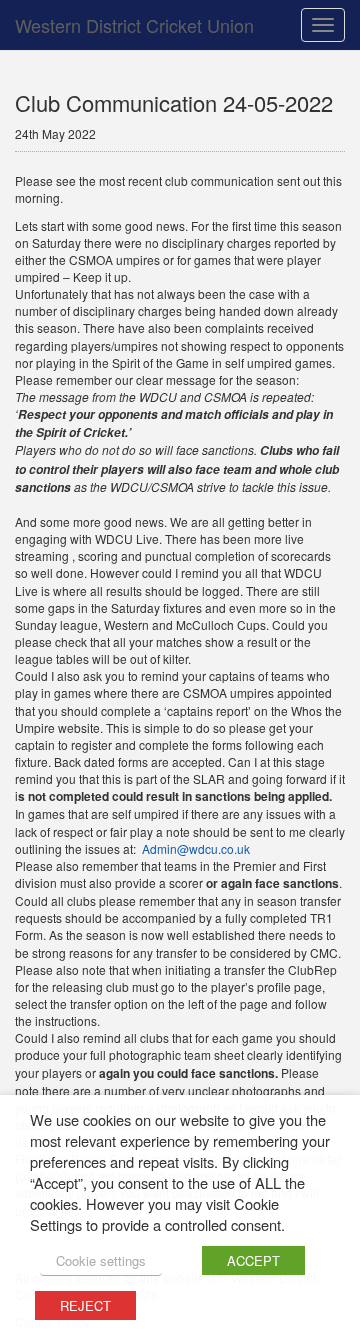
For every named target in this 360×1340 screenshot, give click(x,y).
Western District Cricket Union (134, 25)
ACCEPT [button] (253, 1260)
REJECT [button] (85, 1305)
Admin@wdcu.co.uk (196, 848)
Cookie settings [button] (101, 1260)
